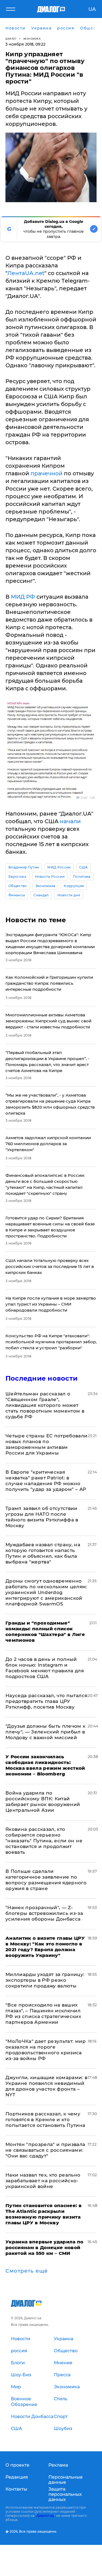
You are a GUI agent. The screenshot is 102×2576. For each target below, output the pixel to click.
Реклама (58, 2465)
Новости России (50, 877)
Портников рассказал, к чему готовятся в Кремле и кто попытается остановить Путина (45, 2120)
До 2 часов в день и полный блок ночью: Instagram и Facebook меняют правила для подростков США (45, 1668)
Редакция (17, 2477)
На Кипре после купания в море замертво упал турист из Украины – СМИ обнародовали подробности (51, 1304)
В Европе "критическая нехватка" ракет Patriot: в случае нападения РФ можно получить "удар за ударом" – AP (46, 1481)
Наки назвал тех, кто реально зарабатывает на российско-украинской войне (43, 2181)
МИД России (59, 867)
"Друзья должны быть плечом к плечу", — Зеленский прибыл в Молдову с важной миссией (46, 1732)
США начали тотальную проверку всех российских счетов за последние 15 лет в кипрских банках (50, 1266)
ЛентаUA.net (26, 273)
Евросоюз (18, 877)
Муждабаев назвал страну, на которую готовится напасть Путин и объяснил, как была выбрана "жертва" (43, 1553)
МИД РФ (23, 597)
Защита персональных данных (65, 2494)
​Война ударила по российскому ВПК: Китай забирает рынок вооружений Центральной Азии (43, 1802)
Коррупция (74, 886)
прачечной (47, 473)
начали (70, 821)
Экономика (32, 39)
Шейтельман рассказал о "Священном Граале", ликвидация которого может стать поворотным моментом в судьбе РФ (45, 1405)
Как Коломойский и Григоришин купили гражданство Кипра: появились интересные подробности (49, 983)
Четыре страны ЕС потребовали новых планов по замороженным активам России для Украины (47, 1444)
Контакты (16, 2489)
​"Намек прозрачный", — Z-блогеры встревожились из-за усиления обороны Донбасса (44, 1913)
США (84, 867)
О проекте (17, 2465)
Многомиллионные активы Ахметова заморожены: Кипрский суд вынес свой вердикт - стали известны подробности (48, 1021)
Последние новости (41, 1378)
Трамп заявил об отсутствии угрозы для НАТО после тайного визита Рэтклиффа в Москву (42, 1517)
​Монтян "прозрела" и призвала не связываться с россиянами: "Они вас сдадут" (45, 2150)
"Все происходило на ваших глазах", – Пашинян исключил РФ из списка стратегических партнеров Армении (43, 2014)
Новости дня (69, 895)
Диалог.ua (45, 2516)
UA (92, 9)
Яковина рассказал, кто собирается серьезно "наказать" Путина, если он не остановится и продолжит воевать (44, 1841)
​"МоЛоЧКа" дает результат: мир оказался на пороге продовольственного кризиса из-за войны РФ (46, 2050)
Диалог (11, 39)
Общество (18, 886)
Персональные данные (66, 2480)
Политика (82, 877)
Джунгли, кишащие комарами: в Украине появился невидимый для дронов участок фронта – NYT (47, 2086)
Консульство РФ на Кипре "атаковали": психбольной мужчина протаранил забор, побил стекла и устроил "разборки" (51, 1342)
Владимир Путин (24, 867)
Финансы (17, 895)
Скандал (41, 895)
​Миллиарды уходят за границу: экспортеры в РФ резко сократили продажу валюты (45, 1980)
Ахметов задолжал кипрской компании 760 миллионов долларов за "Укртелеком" (48, 1144)
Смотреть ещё (27, 2271)
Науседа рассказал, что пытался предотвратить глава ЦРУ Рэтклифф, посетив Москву (46, 1701)
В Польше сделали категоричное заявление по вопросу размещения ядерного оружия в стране (46, 1880)
